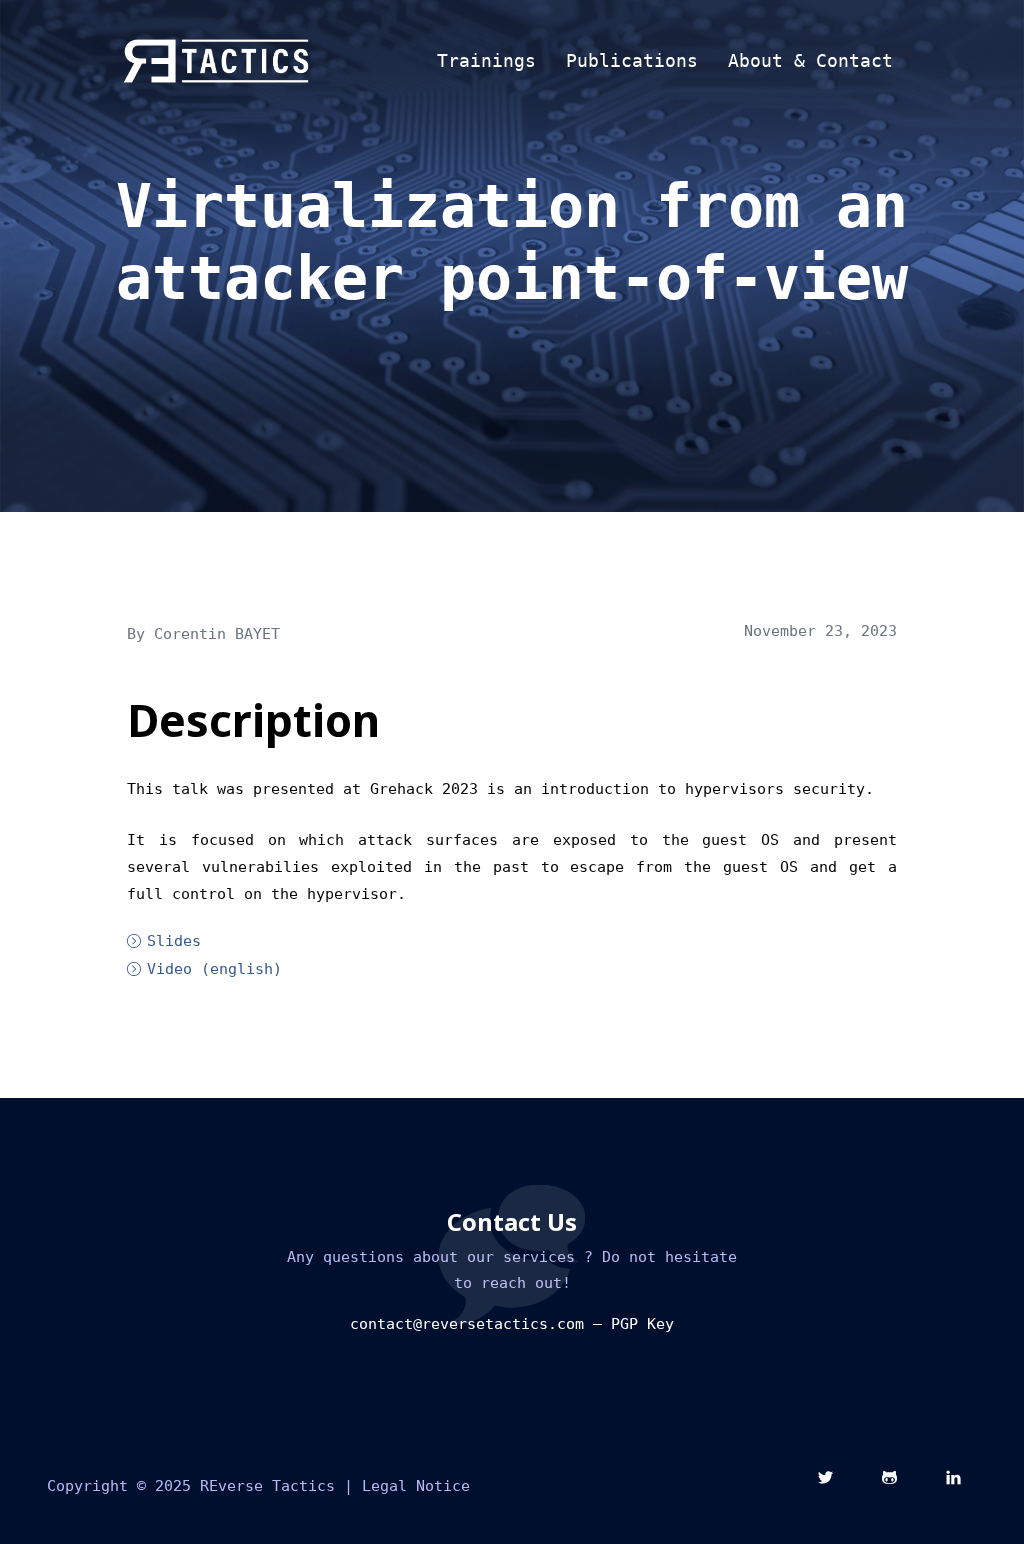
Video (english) (214, 969)
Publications (632, 60)
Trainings (486, 60)
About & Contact (810, 60)
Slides (174, 941)
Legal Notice (416, 1486)
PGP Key (642, 1324)
